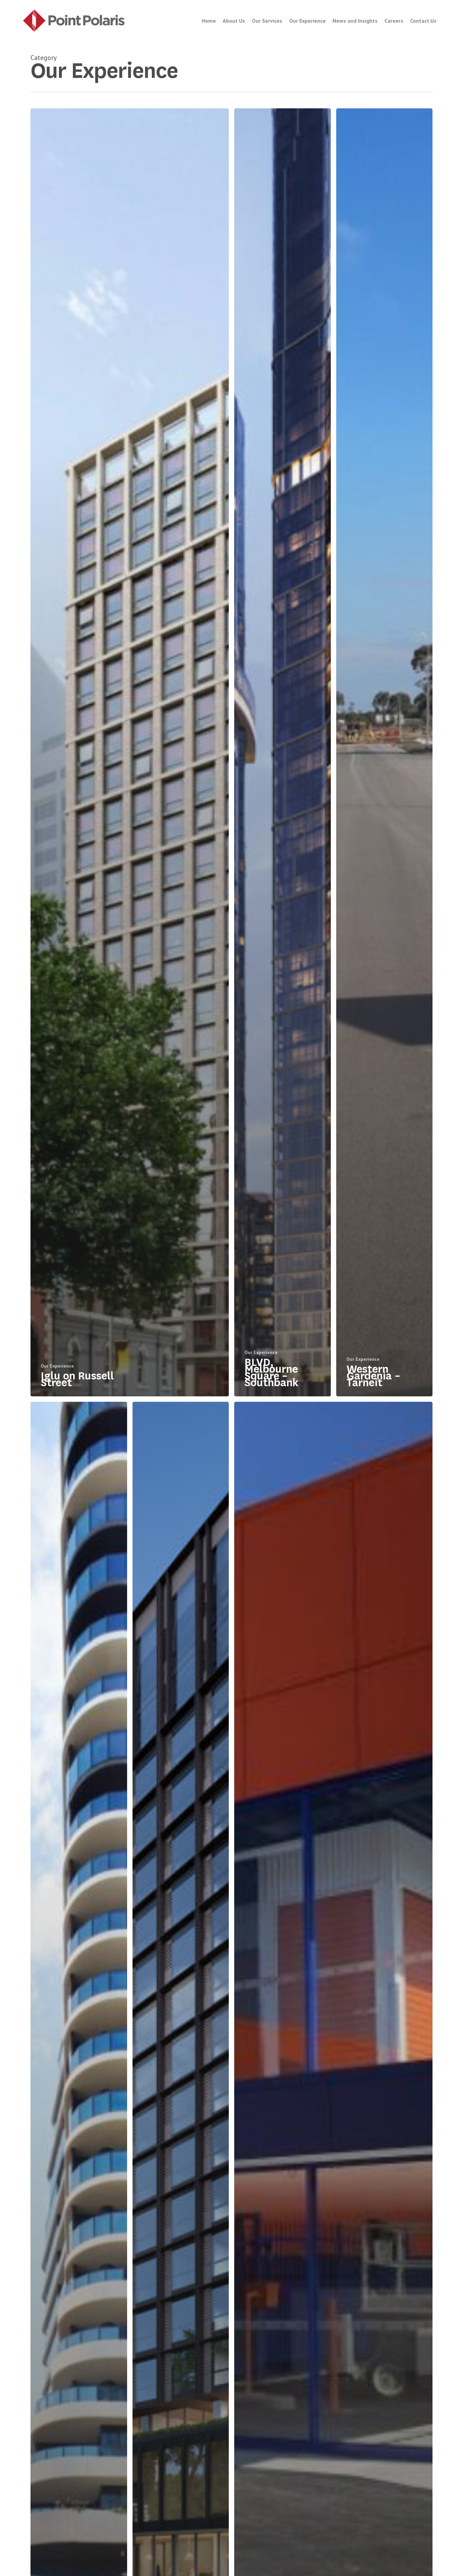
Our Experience (57, 1366)
